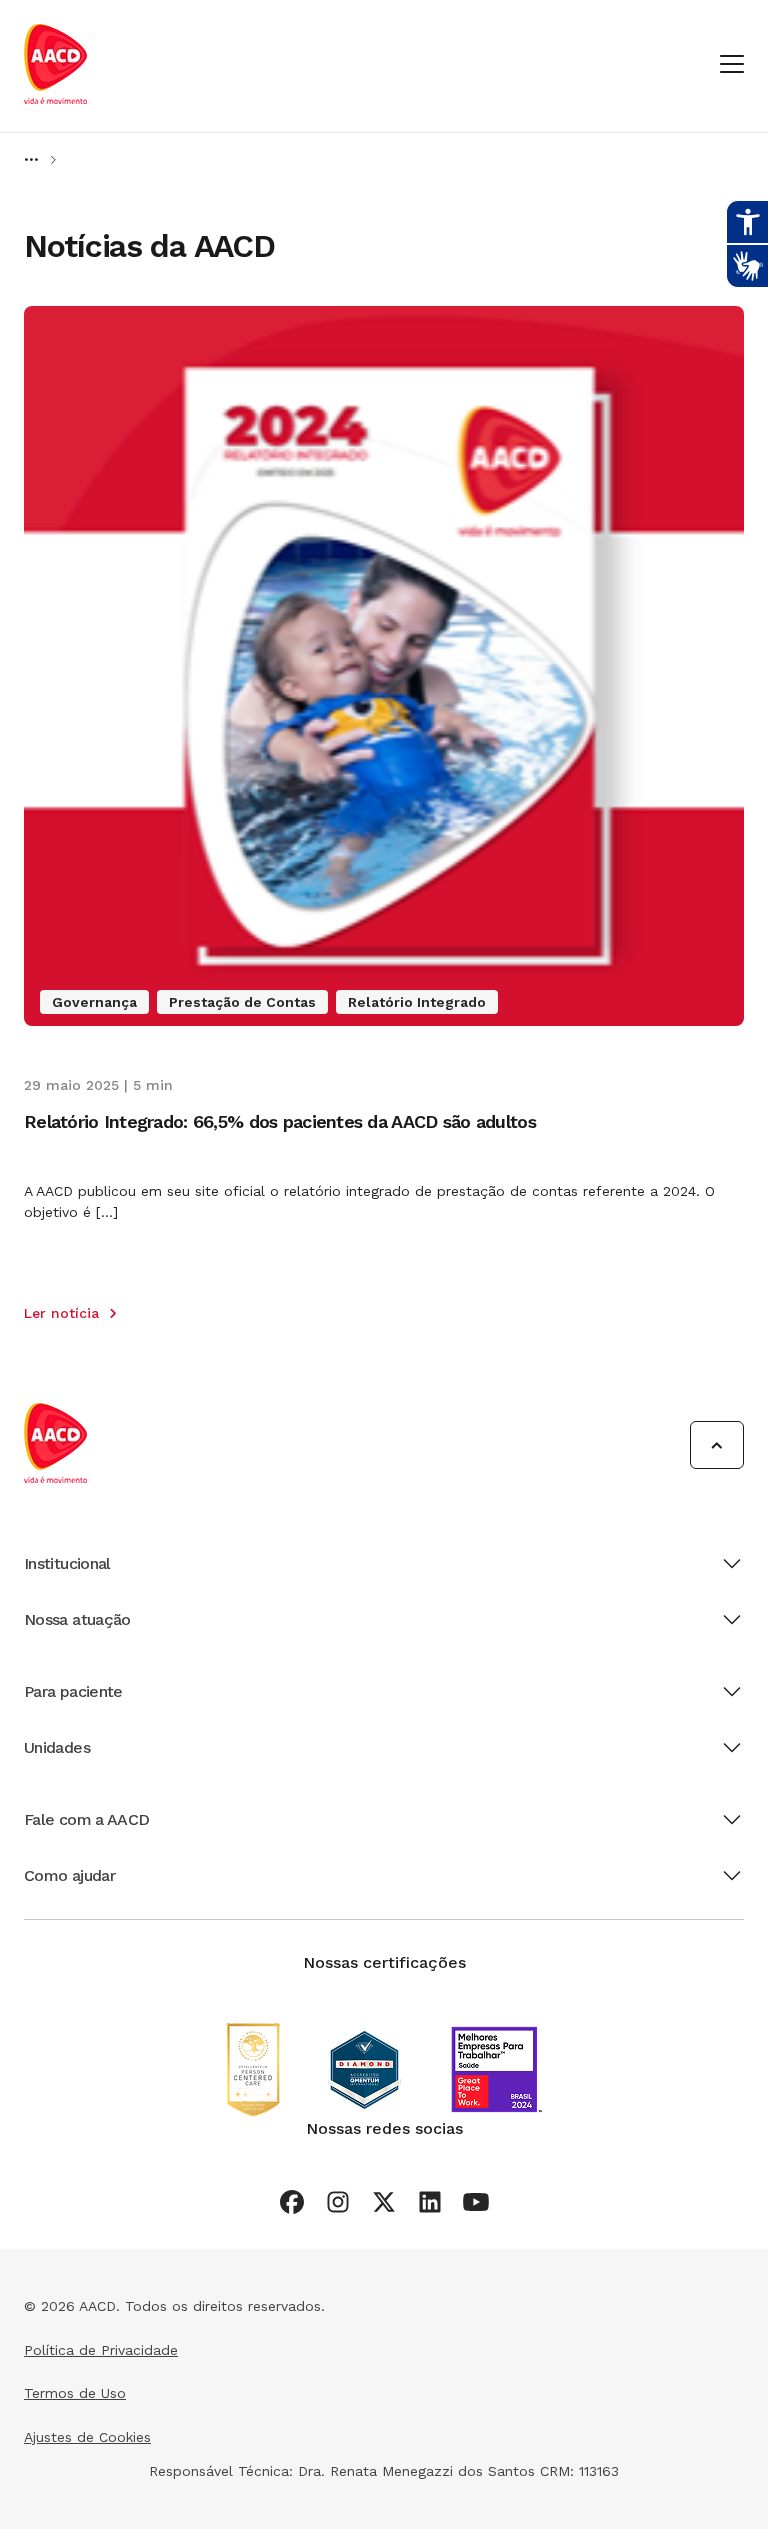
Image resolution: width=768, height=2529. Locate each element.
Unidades (57, 1747)
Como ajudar (69, 1875)
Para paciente (73, 1691)
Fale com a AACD (86, 1819)
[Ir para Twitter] (384, 2202)
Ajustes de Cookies (87, 2437)
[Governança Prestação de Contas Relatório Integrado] (384, 1020)
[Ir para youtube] (476, 2202)
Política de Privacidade (101, 2350)
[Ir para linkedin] (430, 2202)
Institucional (67, 1563)
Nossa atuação (77, 1619)
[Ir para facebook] (292, 2202)
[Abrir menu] (732, 65)
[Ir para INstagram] (338, 2202)
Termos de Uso (75, 2393)
